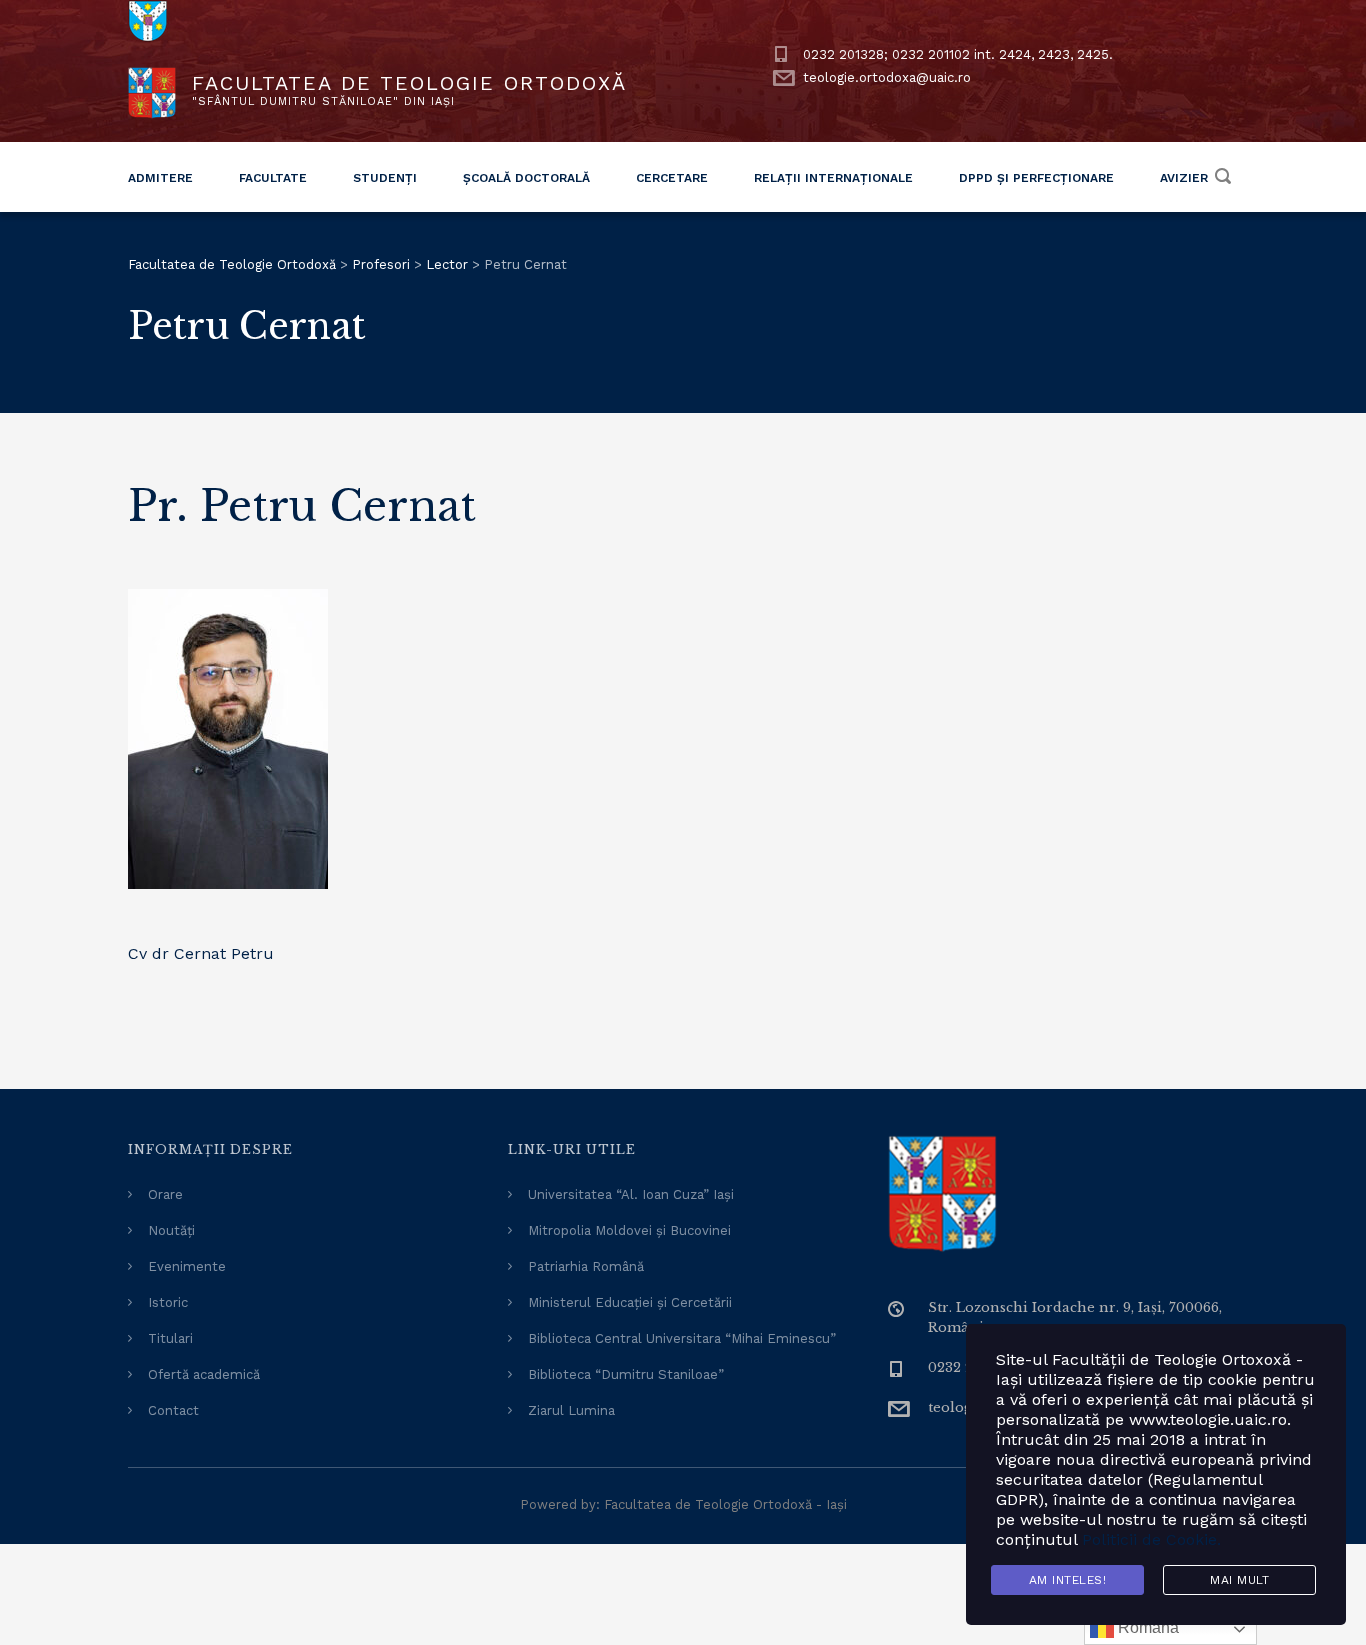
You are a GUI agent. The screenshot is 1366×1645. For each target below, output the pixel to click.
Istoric (168, 1302)
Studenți (385, 178)
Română (1146, 1627)
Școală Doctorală (526, 178)
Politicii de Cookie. (1151, 1539)
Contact (173, 1410)
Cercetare (672, 178)
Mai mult (1239, 1580)
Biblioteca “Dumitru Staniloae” (626, 1374)
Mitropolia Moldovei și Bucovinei (629, 1230)
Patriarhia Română (586, 1266)
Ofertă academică (204, 1374)
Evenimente (187, 1266)
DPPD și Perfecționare (1036, 178)
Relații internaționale (833, 178)
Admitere (160, 178)
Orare (165, 1194)
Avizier (1184, 178)
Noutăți (171, 1230)
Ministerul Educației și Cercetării (630, 1302)
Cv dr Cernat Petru (201, 953)
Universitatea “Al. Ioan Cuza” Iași (631, 1194)
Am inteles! (1068, 1580)
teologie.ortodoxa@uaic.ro (887, 77)
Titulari (170, 1338)
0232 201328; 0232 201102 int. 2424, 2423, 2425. (958, 54)
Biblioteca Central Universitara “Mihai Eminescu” (682, 1338)
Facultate (273, 178)
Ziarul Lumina (571, 1410)
